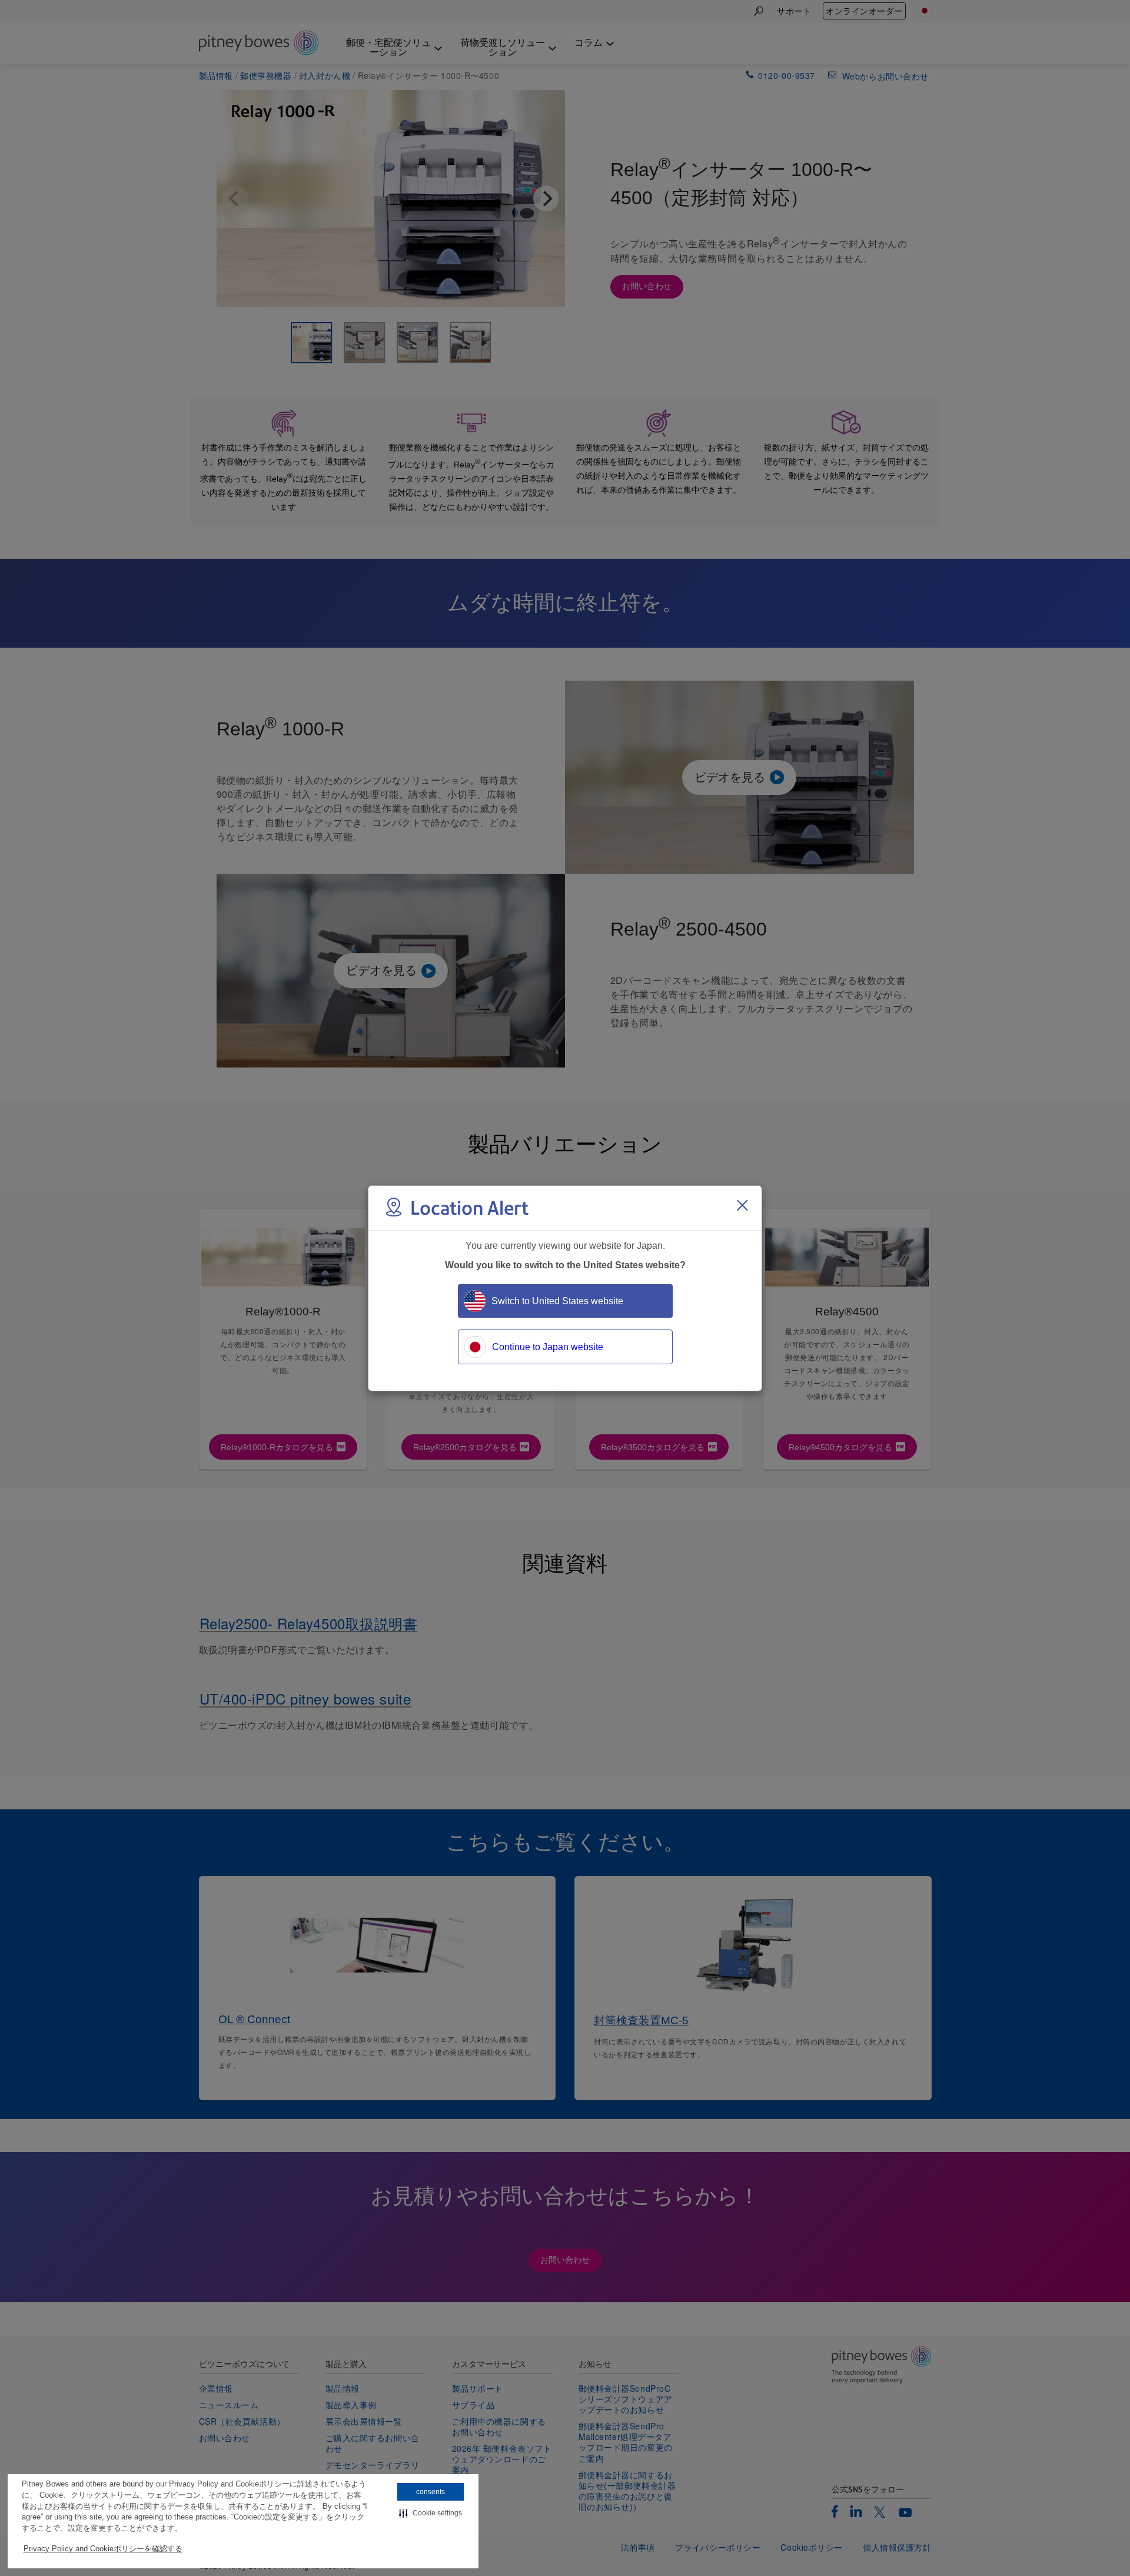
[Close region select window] (742, 1205)
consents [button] (431, 2492)
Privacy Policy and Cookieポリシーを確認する (103, 2549)
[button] (431, 2513)
